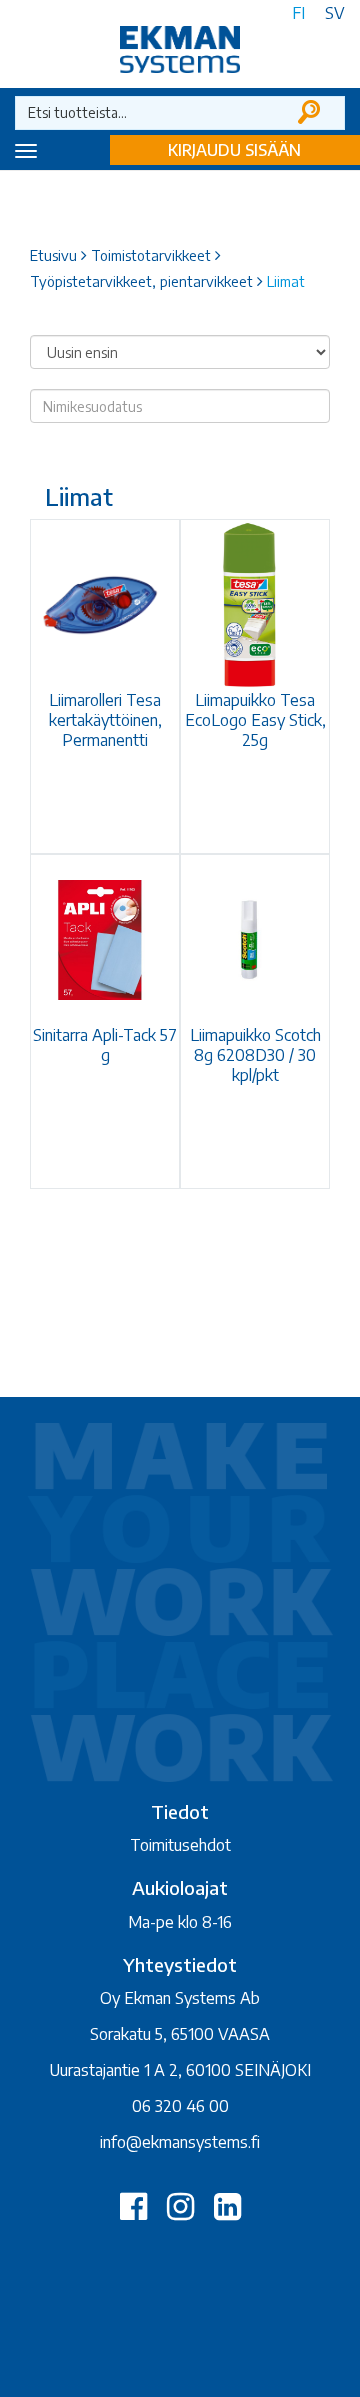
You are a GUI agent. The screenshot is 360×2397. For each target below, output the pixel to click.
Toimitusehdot (180, 1845)
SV (335, 13)
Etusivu (53, 255)
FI (298, 13)
